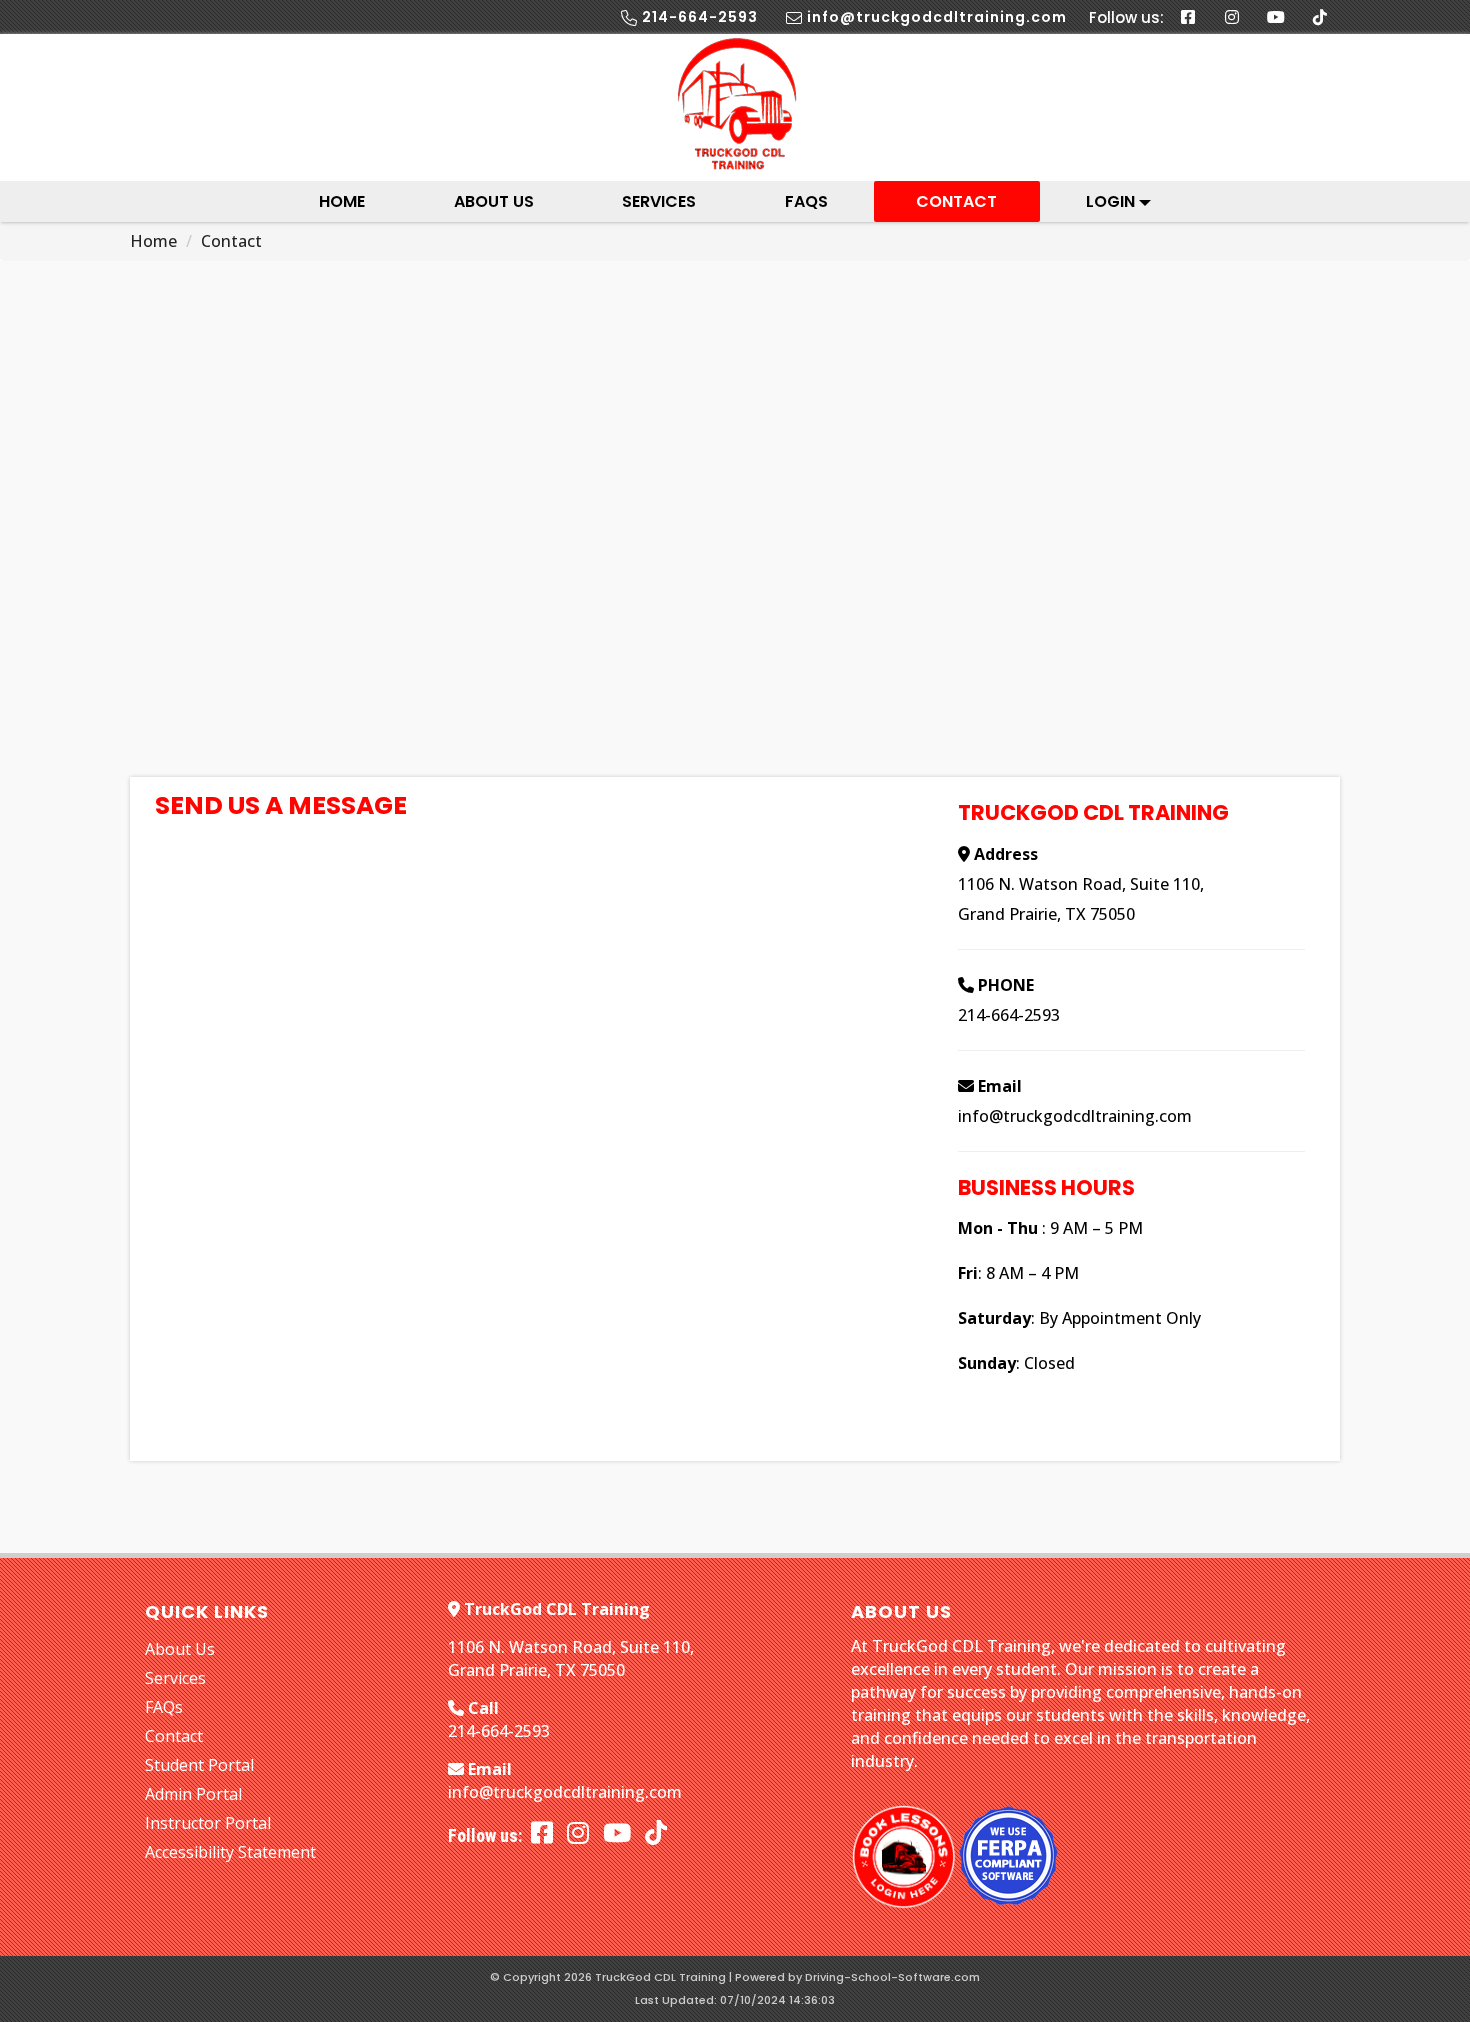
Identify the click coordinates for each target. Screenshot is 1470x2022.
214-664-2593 (1009, 1015)
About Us (494, 201)
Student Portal (199, 1765)
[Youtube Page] (1276, 17)
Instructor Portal (208, 1823)
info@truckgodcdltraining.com (1075, 1116)
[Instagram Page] (1232, 17)
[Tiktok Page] (1320, 17)
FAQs (806, 201)
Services (659, 201)
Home (342, 201)
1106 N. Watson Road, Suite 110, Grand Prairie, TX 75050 (571, 1658)
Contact (956, 201)
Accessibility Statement (230, 1852)
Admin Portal (193, 1794)
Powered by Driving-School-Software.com (857, 1977)
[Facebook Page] (1188, 17)
